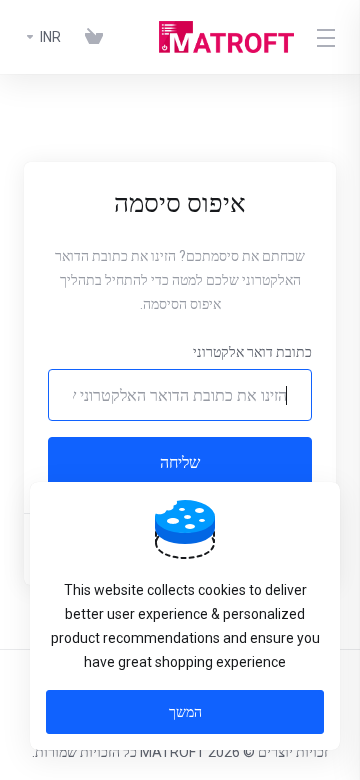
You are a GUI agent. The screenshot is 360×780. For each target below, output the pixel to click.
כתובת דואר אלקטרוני (252, 352)
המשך (185, 712)
